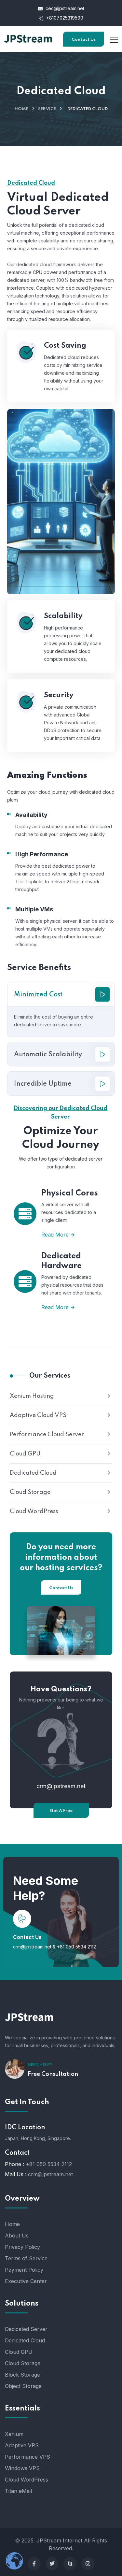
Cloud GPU (25, 1454)
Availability (31, 815)
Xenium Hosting (32, 1396)
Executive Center (26, 2281)
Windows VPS (22, 2468)
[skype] (70, 2564)
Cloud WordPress (34, 1512)
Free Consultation (53, 2074)
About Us (17, 2236)
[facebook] (34, 2564)
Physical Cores (70, 1193)
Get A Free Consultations (61, 1813)
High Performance (42, 854)
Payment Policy (24, 2270)
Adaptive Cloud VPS (38, 1415)
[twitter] (52, 2564)
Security (59, 695)
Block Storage (22, 2375)
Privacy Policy (22, 2247)
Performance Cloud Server (47, 1435)
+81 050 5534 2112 (76, 1947)
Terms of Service (26, 2258)
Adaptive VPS (22, 2445)
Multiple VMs (34, 909)
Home (21, 109)
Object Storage (23, 2386)
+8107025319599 (64, 18)
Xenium (14, 2434)
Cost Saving (65, 346)
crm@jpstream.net (61, 1786)
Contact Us (84, 40)
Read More (55, 1235)
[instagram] (88, 2564)
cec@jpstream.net (65, 8)
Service (47, 109)
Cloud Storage (30, 1492)
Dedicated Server (26, 2329)
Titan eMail (18, 2491)
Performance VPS (27, 2457)
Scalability (63, 616)
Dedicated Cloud (33, 1473)
